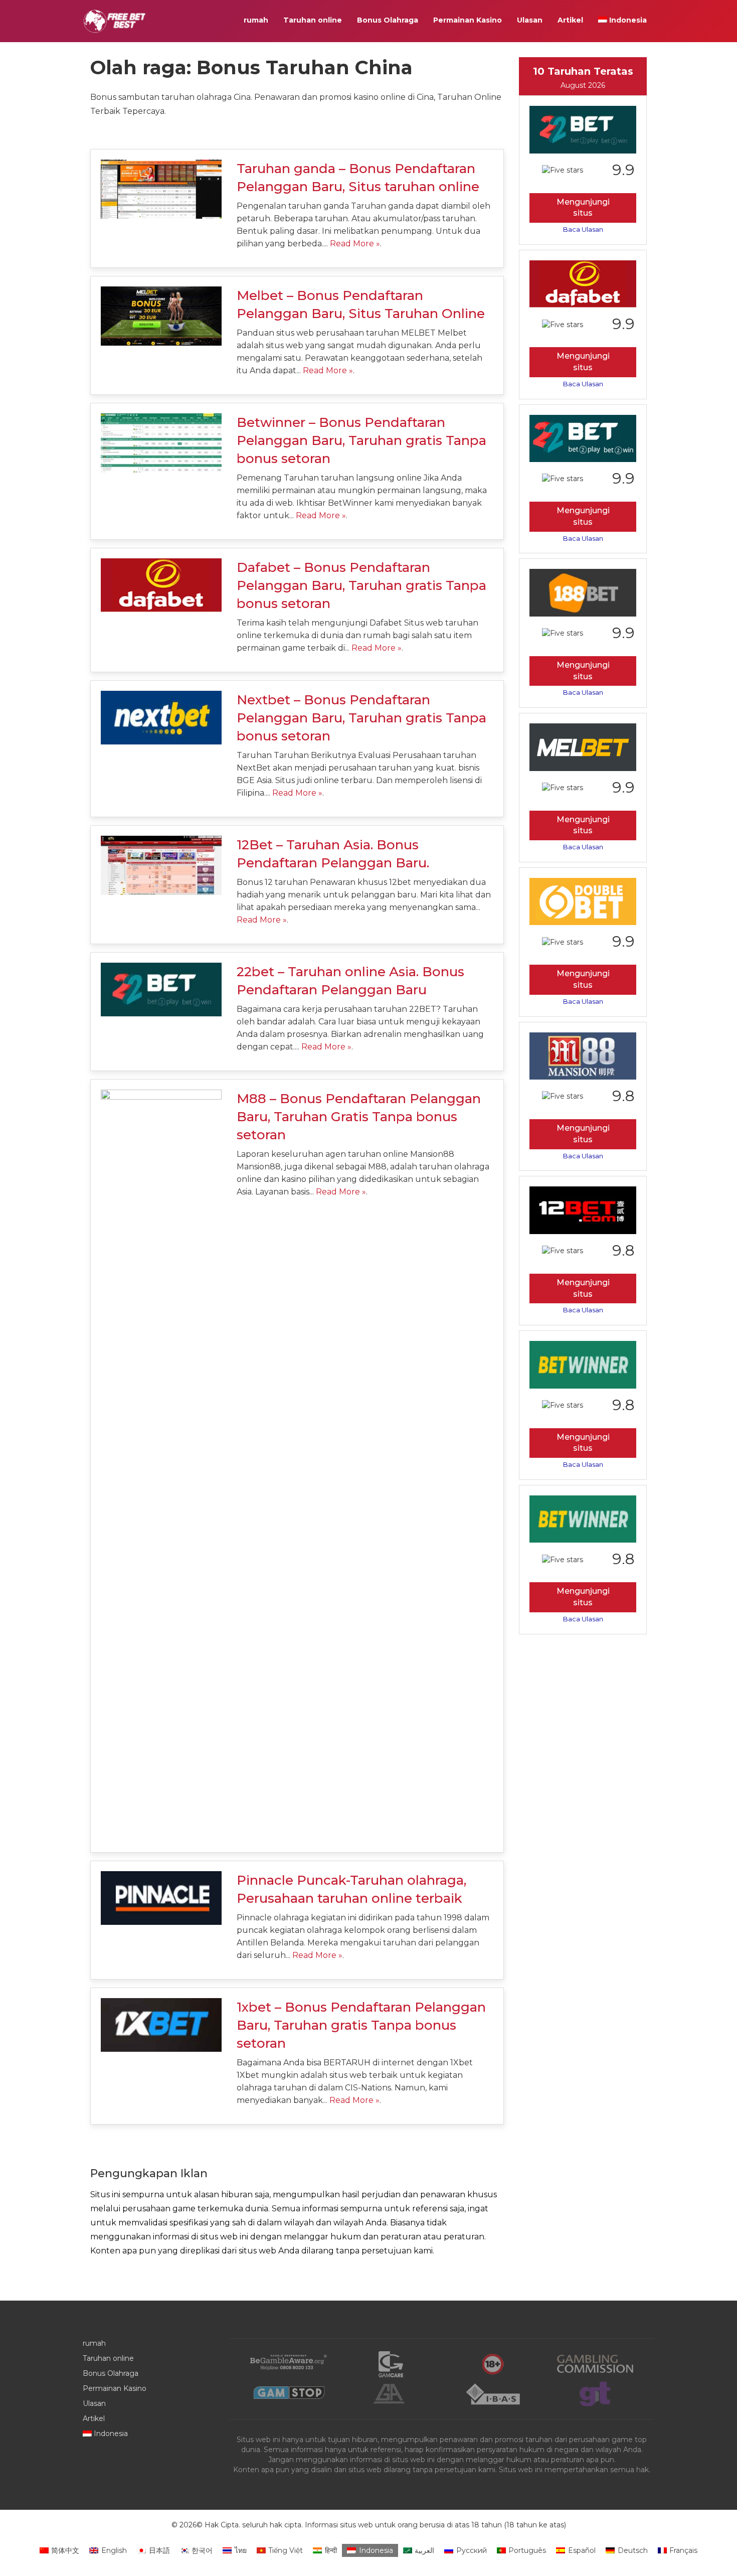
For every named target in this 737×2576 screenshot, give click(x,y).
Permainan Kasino (468, 20)
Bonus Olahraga (388, 20)
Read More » (355, 244)
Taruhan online (313, 20)
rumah (256, 20)
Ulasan (530, 20)
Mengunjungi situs (583, 208)
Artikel (570, 20)
